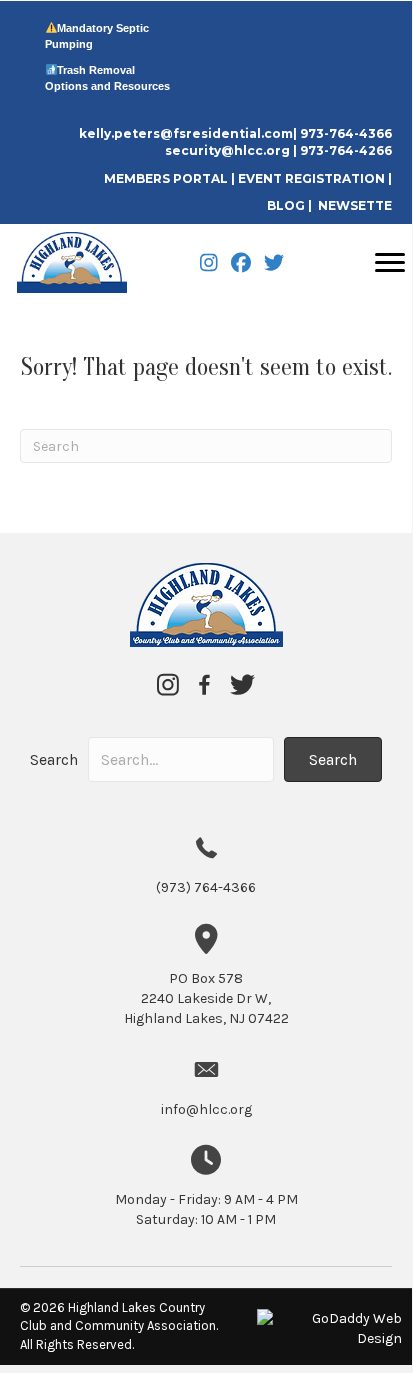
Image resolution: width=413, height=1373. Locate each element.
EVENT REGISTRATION (311, 178)
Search (54, 759)
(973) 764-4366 (206, 887)
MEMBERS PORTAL (167, 178)
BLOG (286, 205)
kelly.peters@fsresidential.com (186, 133)
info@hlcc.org (206, 1109)
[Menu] (390, 263)
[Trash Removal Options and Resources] (51, 70)
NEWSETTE (355, 205)
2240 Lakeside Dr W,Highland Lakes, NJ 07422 (206, 999)
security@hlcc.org (227, 150)
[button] (333, 759)
